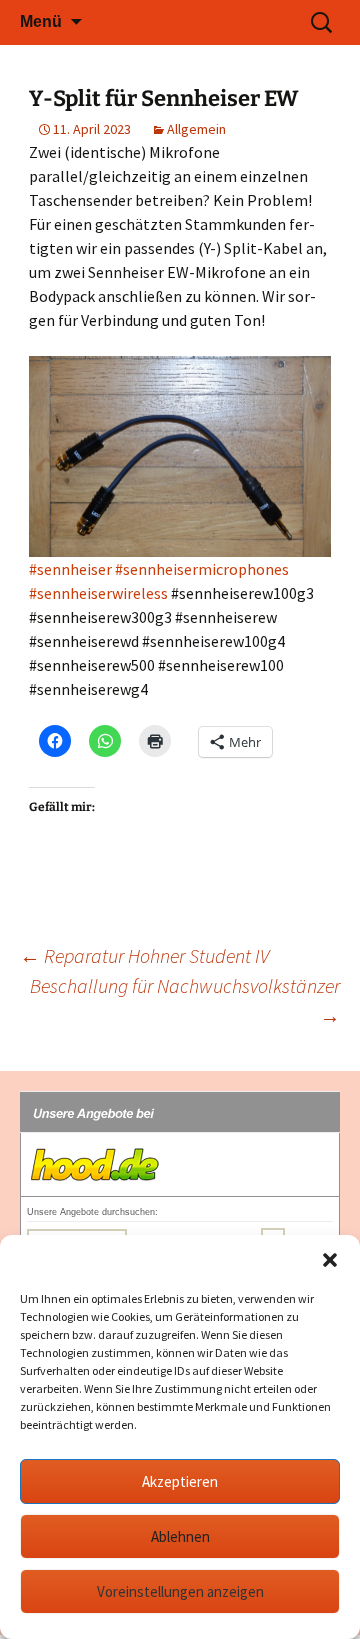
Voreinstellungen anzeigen (180, 1591)
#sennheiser (70, 569)
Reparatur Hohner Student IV (144, 955)
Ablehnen (180, 1536)
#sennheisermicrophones (202, 569)
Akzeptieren (180, 1481)
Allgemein (196, 129)
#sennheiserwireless (98, 593)
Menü (41, 21)
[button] (330, 1260)
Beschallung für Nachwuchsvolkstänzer (185, 1000)
